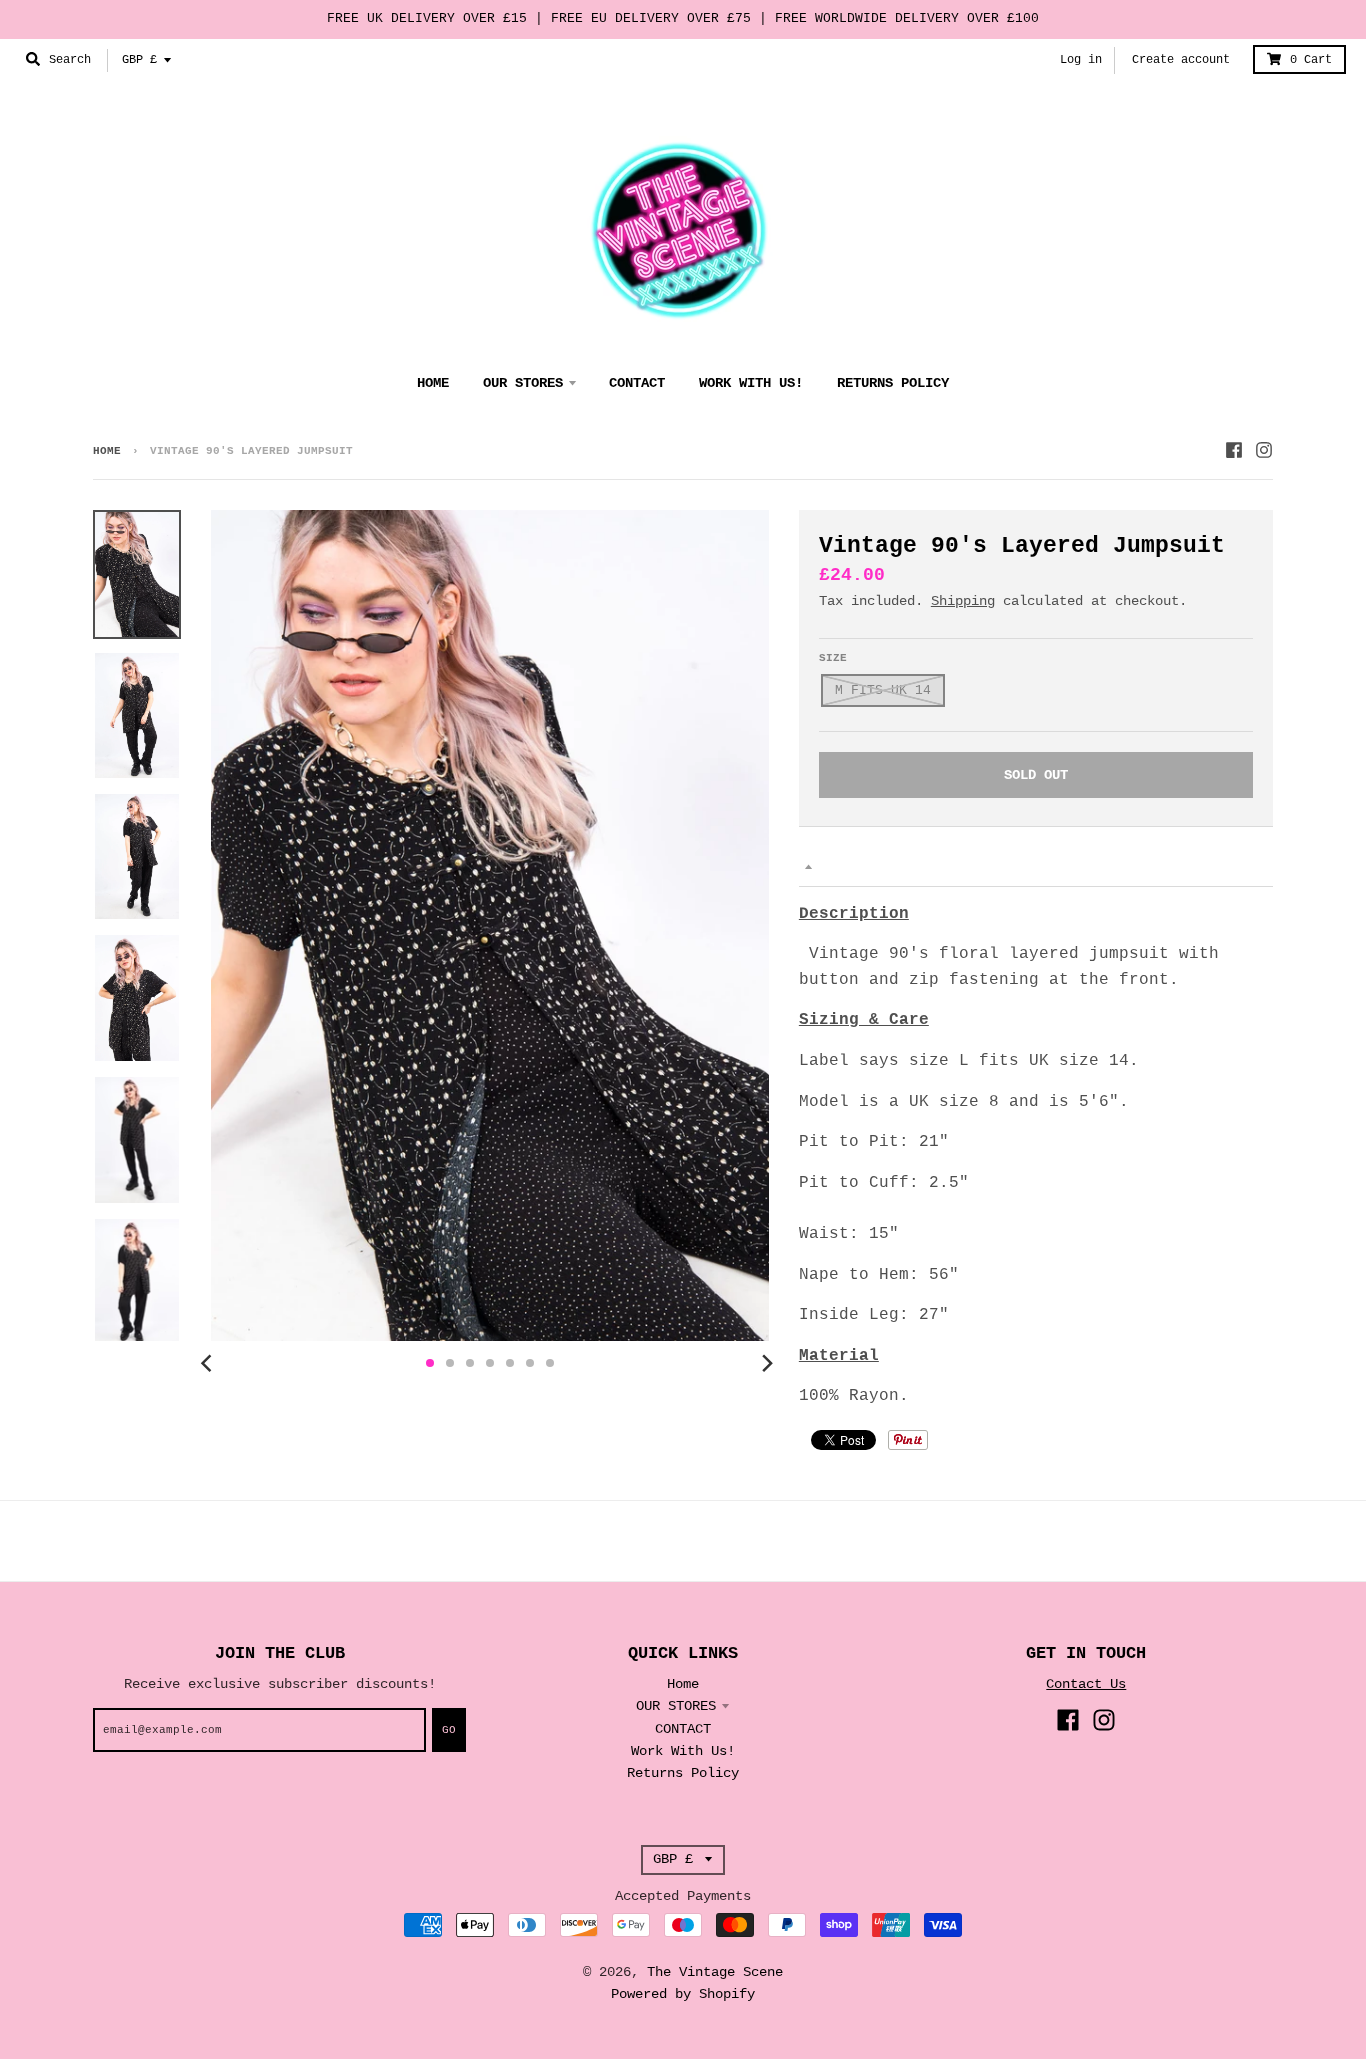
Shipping (963, 601)
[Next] (767, 1363)
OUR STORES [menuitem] (523, 383)
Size (833, 658)
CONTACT (683, 1729)
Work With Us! (683, 1751)
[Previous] (209, 1363)
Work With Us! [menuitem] (751, 383)
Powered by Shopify (683, 1994)
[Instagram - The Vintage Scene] (1264, 450)
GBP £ (139, 60)
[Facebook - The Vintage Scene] (1234, 450)
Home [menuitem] (433, 383)
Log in (1081, 60)
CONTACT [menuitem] (637, 383)
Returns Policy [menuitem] (893, 383)
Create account (1181, 60)
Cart (1311, 60)
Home (107, 451)
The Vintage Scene (715, 1972)
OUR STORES (676, 1706)
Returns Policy (683, 1773)
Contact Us (1086, 1684)
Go (449, 1730)
